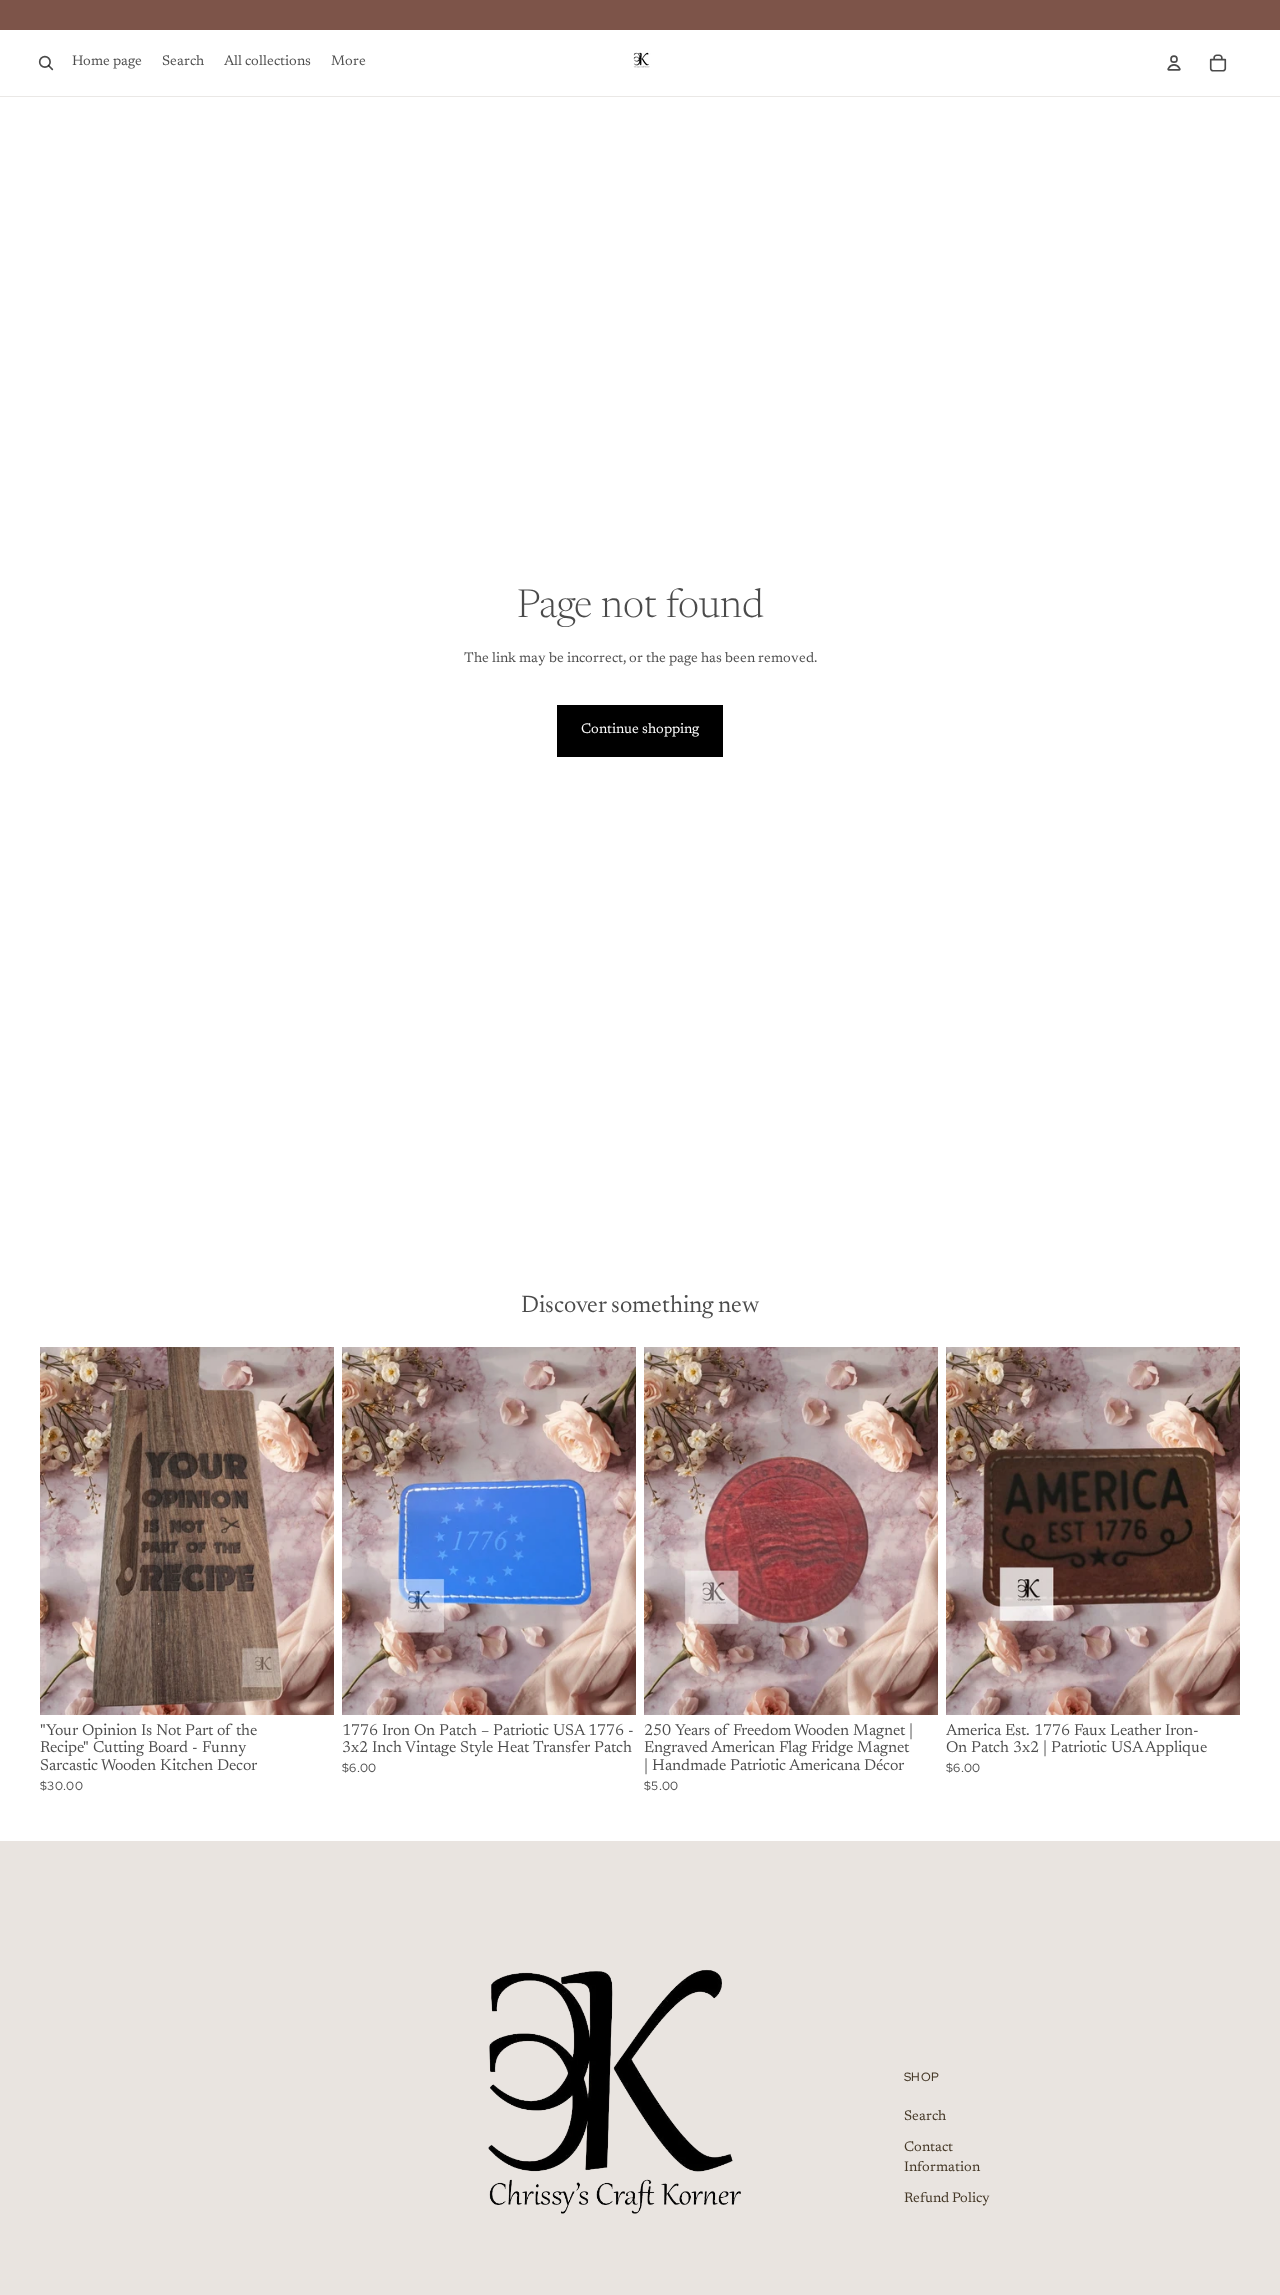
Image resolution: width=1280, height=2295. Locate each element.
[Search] (46, 63)
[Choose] (1209, 1684)
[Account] (1174, 63)
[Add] (303, 1684)
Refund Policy (947, 2199)
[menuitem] (348, 63)
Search (925, 2116)
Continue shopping (640, 730)
